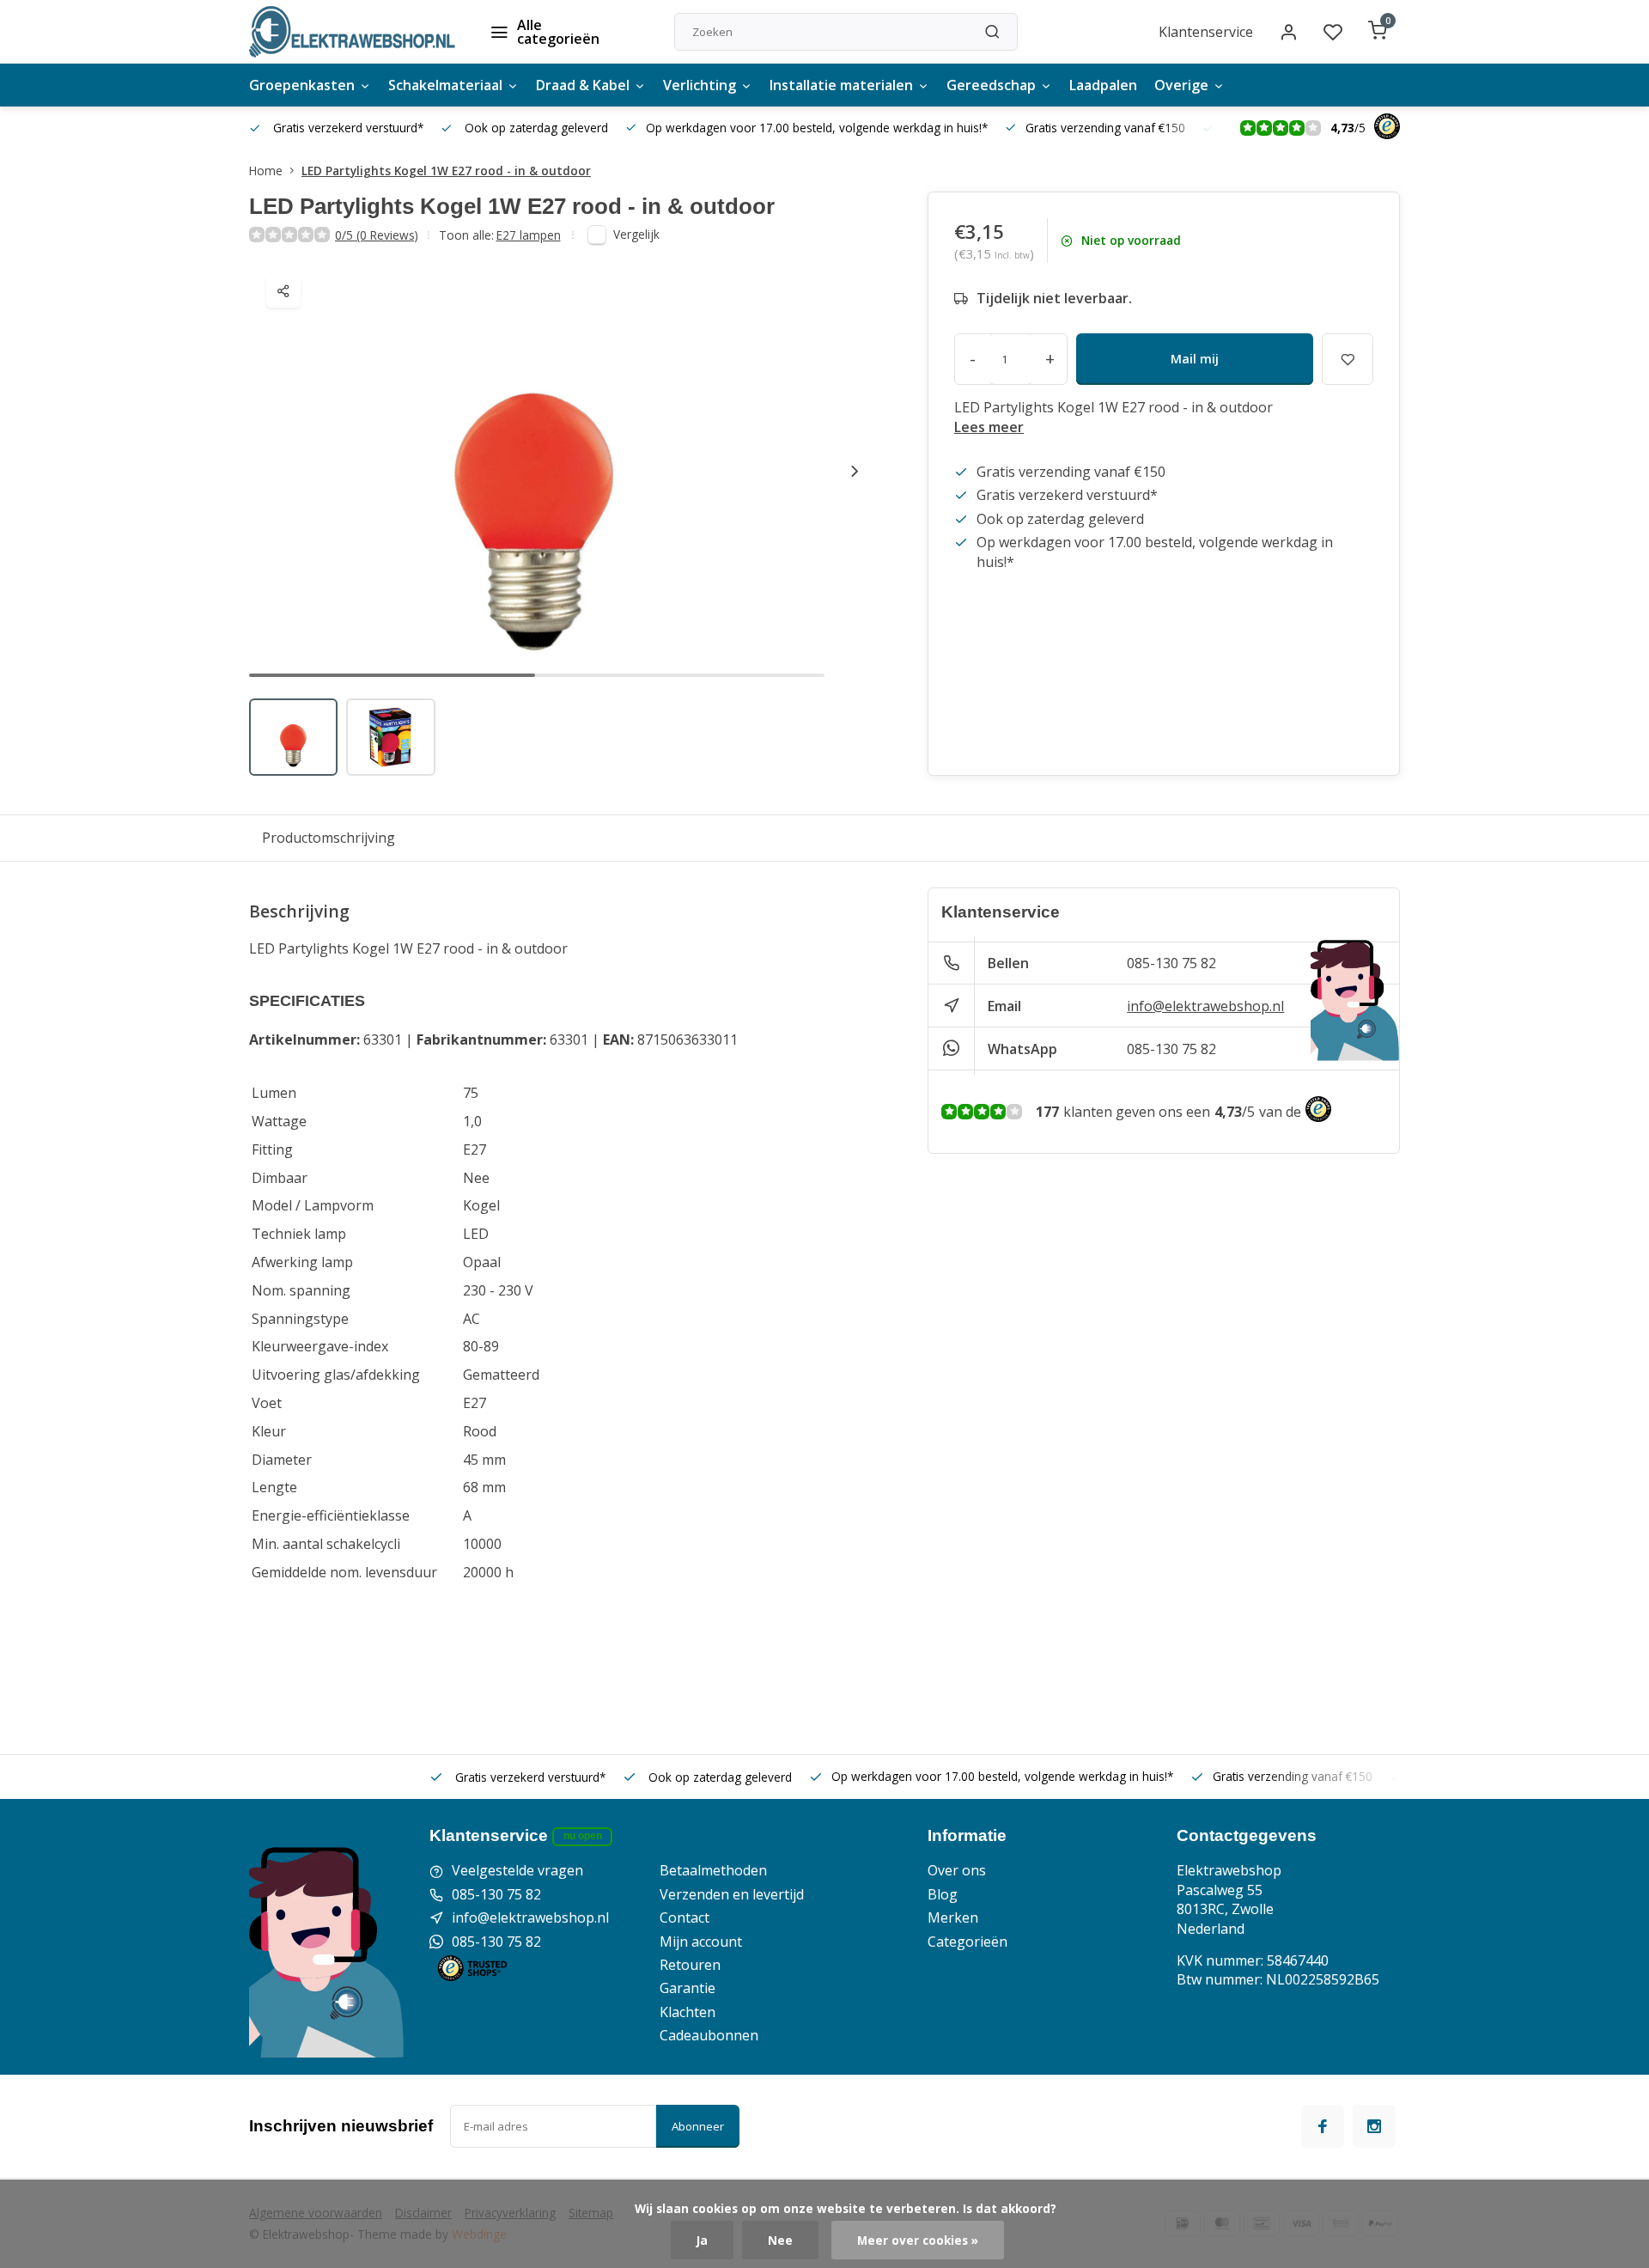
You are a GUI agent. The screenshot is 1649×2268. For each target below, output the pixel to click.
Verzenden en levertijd (732, 1894)
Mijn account (701, 1942)
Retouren (690, 1965)
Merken (953, 1917)
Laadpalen (1103, 85)
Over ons (957, 1870)
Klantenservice (1206, 32)
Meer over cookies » (918, 2240)
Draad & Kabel (583, 85)
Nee (780, 2240)
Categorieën (967, 1942)
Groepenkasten (302, 85)
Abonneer (698, 2126)
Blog (943, 1894)
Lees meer (989, 427)
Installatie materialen (841, 85)
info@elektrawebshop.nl (1205, 1006)
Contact (685, 1917)
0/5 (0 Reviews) (377, 235)
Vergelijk (636, 234)
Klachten (688, 2012)
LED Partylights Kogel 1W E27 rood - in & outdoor (446, 171)
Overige (1181, 85)
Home (266, 171)
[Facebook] (1323, 2126)
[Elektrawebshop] (352, 32)
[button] (855, 471)
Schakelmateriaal (445, 85)
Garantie (688, 1988)
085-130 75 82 (1171, 963)
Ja (702, 2240)
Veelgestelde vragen (517, 1870)
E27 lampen (529, 235)
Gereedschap (991, 85)
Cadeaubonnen (709, 2035)
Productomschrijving (329, 838)
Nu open (583, 1836)
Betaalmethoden (713, 1870)
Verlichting (700, 85)
